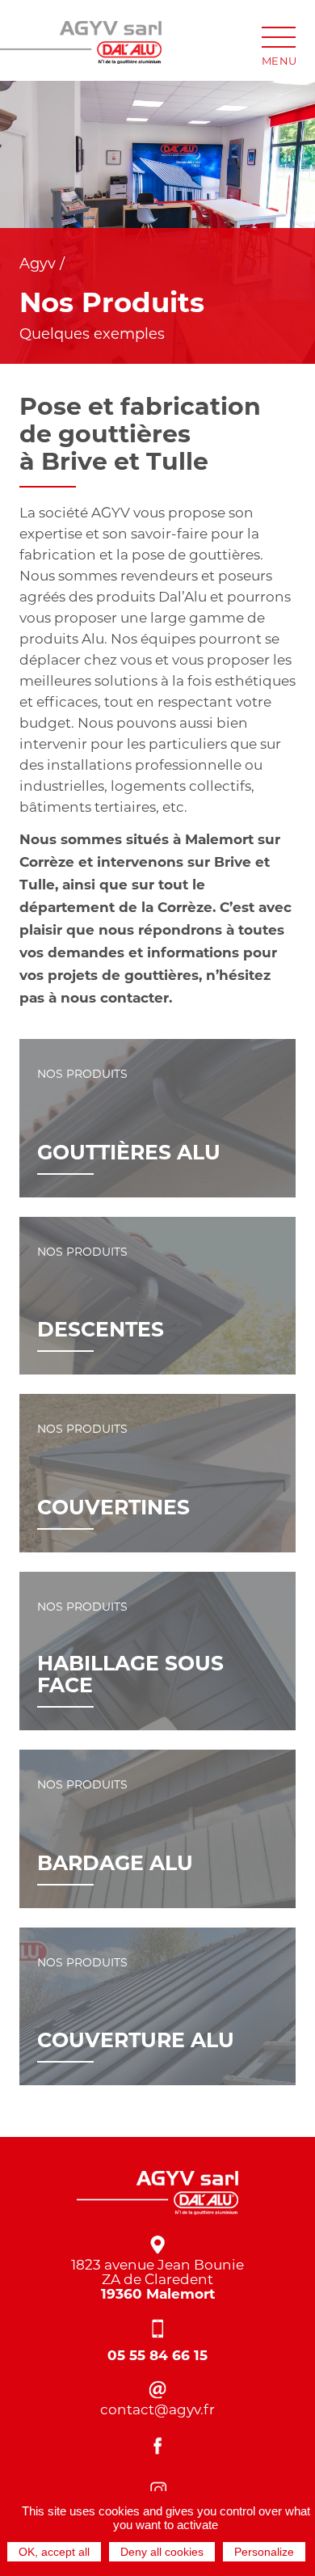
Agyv (38, 264)
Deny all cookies (162, 2552)
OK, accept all (54, 2552)
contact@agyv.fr (157, 2409)
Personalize (264, 2552)
